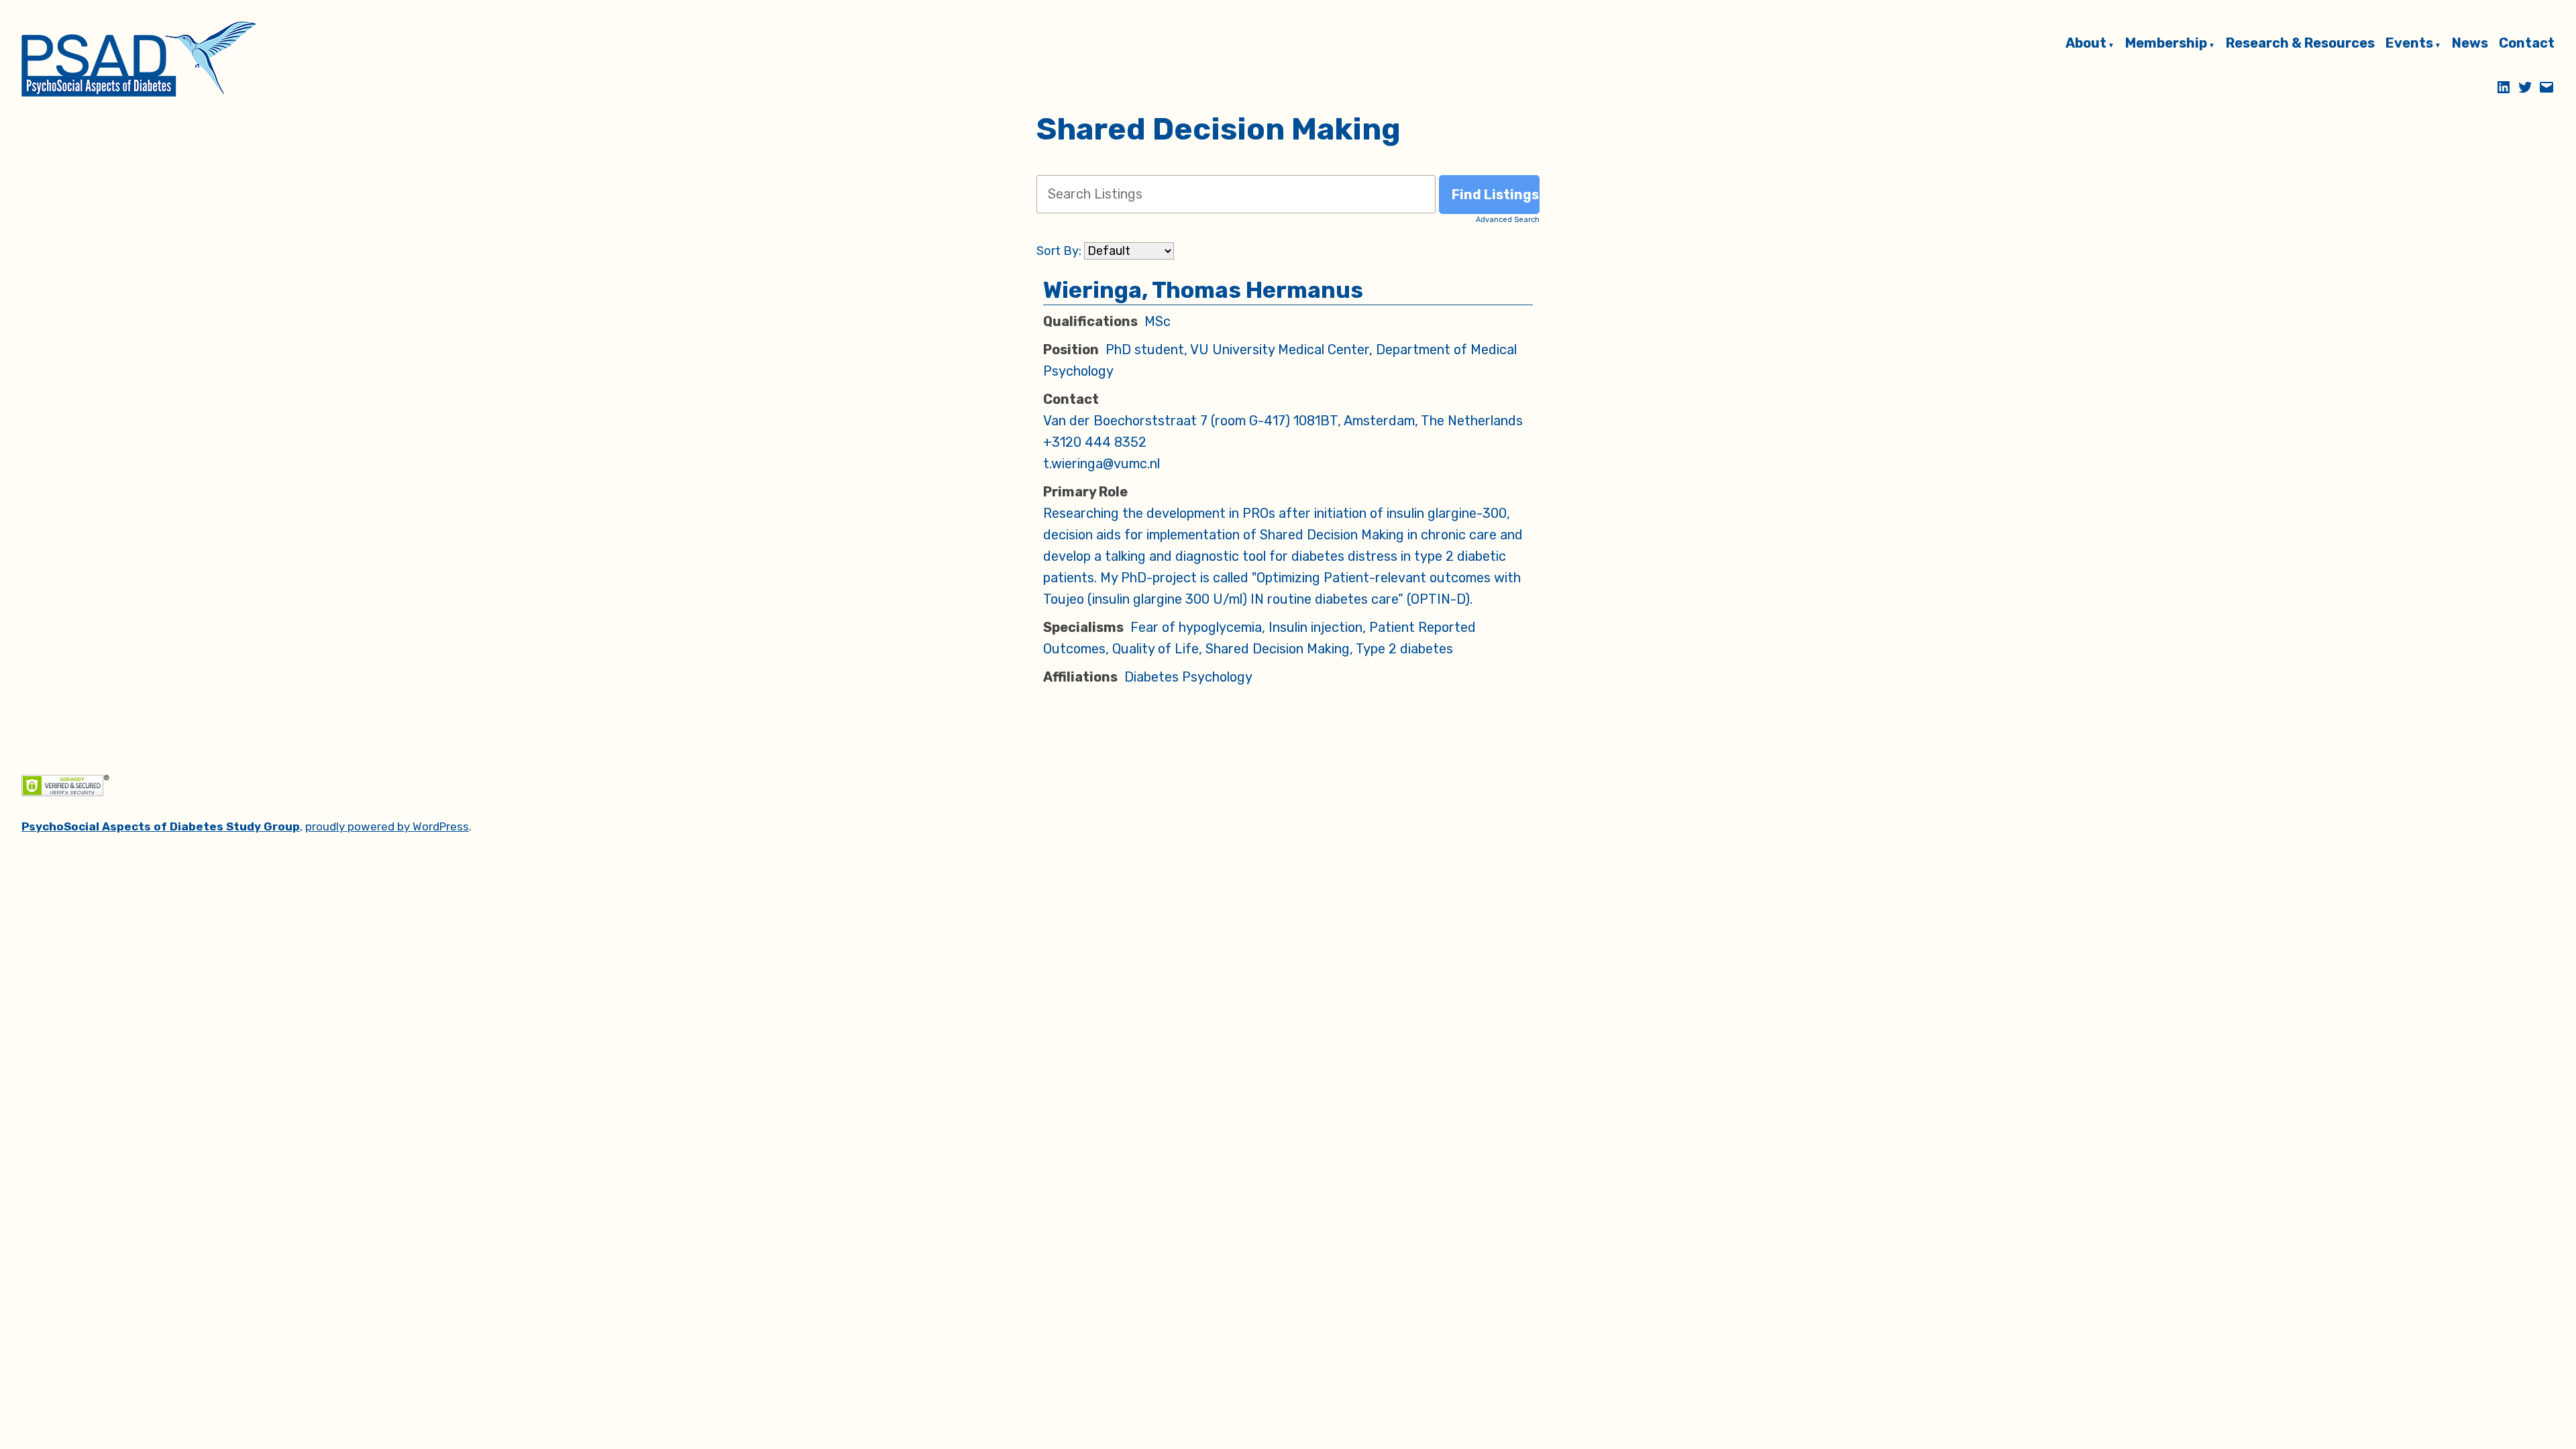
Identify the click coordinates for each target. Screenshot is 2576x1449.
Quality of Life (1156, 649)
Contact (2527, 44)
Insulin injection (1316, 627)
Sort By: (1059, 251)
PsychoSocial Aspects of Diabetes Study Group (161, 826)
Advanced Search (1508, 220)
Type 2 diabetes (1404, 649)
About (2086, 44)
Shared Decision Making (1278, 649)
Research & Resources (2300, 44)
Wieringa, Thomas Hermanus (1203, 290)
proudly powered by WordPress (387, 826)
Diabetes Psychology (1188, 677)
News (2470, 44)
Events (2409, 44)
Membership (2166, 44)
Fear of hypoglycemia (1196, 627)
